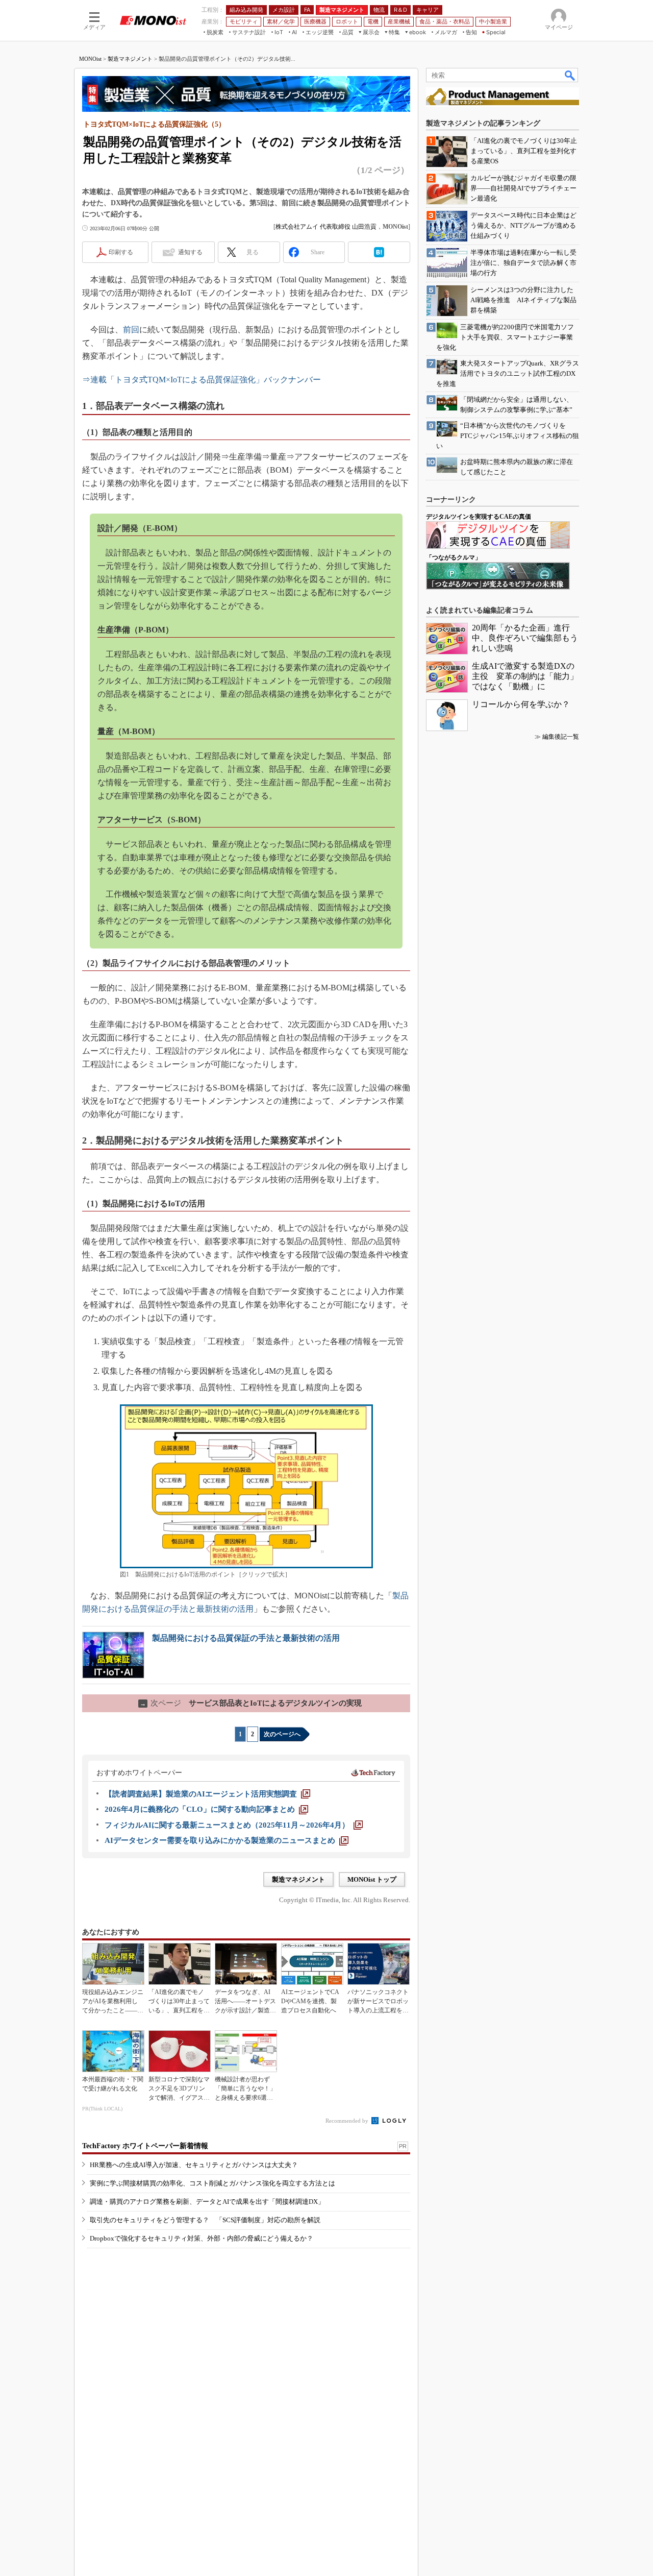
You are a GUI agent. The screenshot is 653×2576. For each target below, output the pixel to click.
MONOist (90, 59)
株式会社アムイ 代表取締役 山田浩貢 (326, 227)
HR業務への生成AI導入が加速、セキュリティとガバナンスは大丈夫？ (194, 2165)
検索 (570, 75)
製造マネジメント (130, 59)
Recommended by (348, 2121)
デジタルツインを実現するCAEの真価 (479, 517)
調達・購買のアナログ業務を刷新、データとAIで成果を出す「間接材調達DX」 (207, 2202)
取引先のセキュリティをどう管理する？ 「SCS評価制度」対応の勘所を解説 (205, 2220)
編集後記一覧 (561, 737)
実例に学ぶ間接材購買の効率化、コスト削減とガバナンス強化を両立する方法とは (212, 2183)
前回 (131, 330)
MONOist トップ (372, 1879)
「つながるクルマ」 (454, 557)
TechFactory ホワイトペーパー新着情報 (145, 2146)
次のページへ (282, 1734)
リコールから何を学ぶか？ (521, 704)
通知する (190, 252)
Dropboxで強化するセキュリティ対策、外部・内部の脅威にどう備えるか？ (202, 2238)
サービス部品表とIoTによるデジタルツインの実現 (251, 1703)
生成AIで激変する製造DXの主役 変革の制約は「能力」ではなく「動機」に (525, 676)
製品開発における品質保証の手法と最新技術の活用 (246, 1638)
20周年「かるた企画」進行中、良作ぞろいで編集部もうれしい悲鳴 (525, 638)
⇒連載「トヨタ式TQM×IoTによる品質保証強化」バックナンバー (202, 380)
